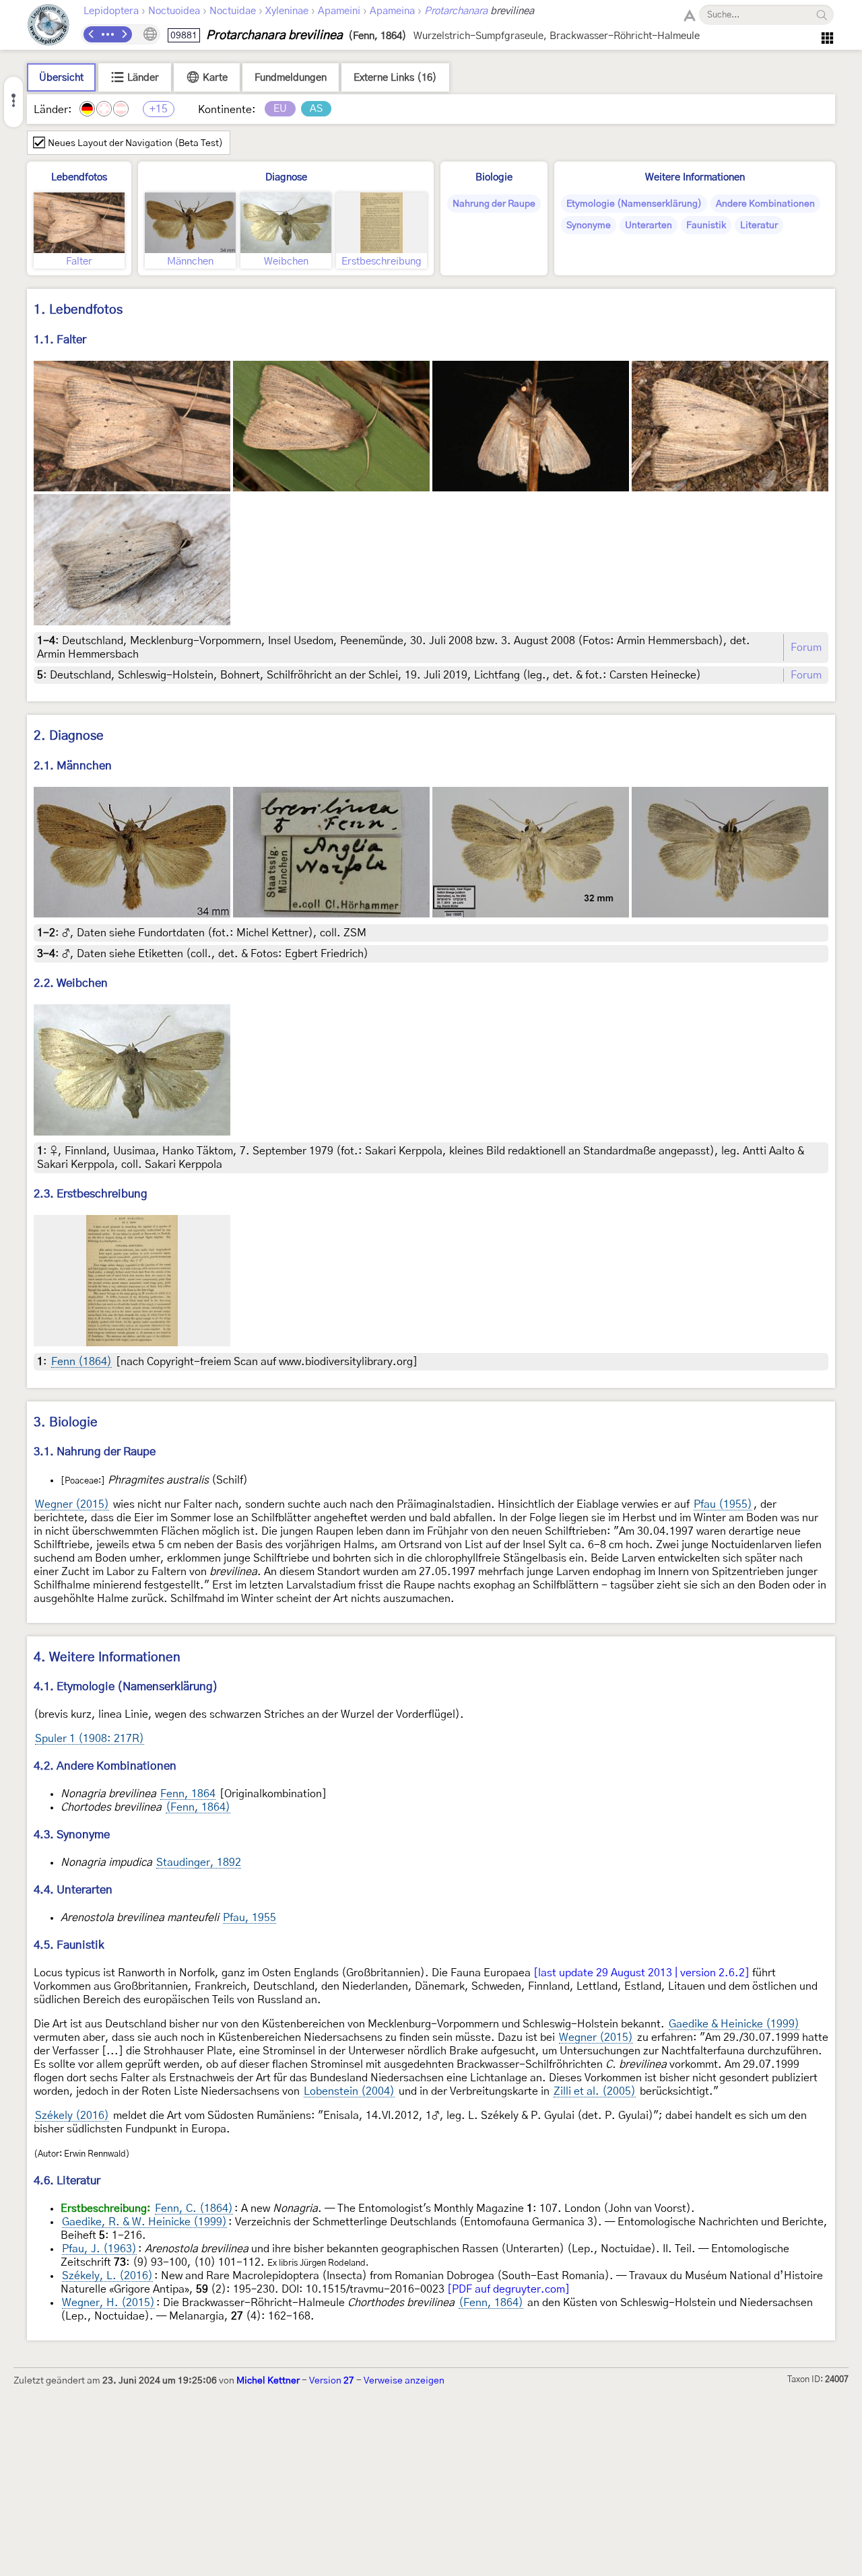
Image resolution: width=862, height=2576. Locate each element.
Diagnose (286, 177)
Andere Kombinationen (765, 204)
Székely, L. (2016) (107, 2276)
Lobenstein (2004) (349, 2091)
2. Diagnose (69, 736)
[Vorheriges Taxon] (92, 34)
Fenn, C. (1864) (194, 2208)
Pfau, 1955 (250, 1918)
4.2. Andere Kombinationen (105, 1766)
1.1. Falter (60, 340)
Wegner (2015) (72, 1504)
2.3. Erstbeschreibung (91, 1194)
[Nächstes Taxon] (124, 34)
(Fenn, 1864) (198, 1807)
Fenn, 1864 (188, 1794)
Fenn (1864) (81, 1362)
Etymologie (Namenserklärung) (634, 204)
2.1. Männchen (73, 766)
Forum (806, 648)
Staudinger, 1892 (199, 1863)
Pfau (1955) (723, 1504)
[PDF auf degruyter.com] (508, 2289)
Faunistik (706, 225)
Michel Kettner (268, 2381)
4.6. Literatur (67, 2181)
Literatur (759, 225)
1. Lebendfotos (78, 310)
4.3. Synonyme (72, 1835)
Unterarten (649, 225)
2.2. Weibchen (71, 983)
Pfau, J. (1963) (99, 2249)
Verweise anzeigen (404, 2381)
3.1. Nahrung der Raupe (95, 1452)
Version (332, 2381)
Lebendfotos (79, 177)
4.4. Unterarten (73, 1890)
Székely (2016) (72, 2116)
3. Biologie (66, 1423)
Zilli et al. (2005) (595, 2091)
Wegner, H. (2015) (108, 2303)
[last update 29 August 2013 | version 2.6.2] (641, 1973)
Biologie (494, 177)
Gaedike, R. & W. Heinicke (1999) (144, 2222)
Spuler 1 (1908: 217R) (90, 1739)
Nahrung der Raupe (494, 204)
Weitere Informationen (695, 177)
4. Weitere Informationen (107, 1658)
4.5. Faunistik (69, 1945)
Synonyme (589, 225)
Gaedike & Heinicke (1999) (734, 2024)
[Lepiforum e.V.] (48, 27)
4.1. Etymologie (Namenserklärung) (126, 1686)
